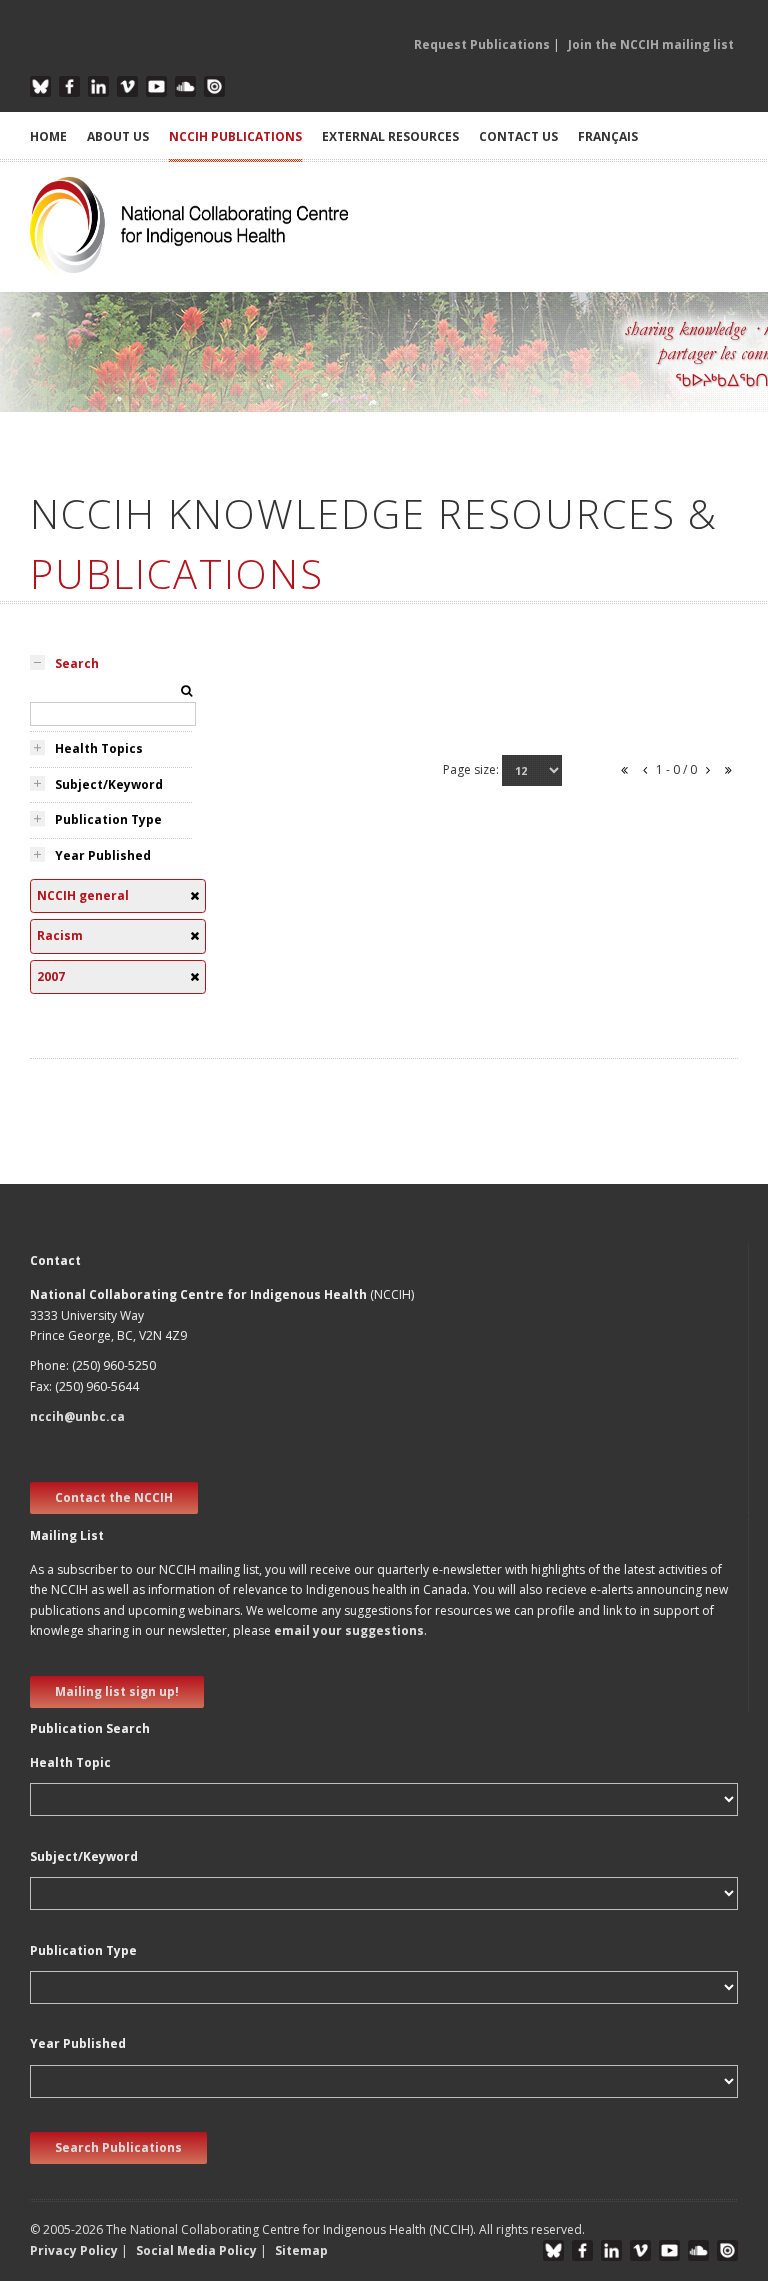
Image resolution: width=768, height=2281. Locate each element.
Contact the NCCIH (114, 1497)
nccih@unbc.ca (77, 1416)
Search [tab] (77, 663)
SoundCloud (185, 86)
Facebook (69, 86)
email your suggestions (349, 1630)
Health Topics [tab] (99, 748)
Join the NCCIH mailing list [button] (651, 44)
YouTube (156, 86)
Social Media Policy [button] (196, 2250)
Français (608, 136)
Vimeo (127, 86)
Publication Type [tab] (108, 819)
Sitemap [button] (301, 2250)
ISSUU (214, 86)
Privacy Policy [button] (74, 2250)
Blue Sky (40, 86)
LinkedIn (98, 86)
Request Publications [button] (482, 44)
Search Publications (118, 2147)
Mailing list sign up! (117, 1691)
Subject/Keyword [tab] (109, 784)
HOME (48, 136)
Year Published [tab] (103, 855)
